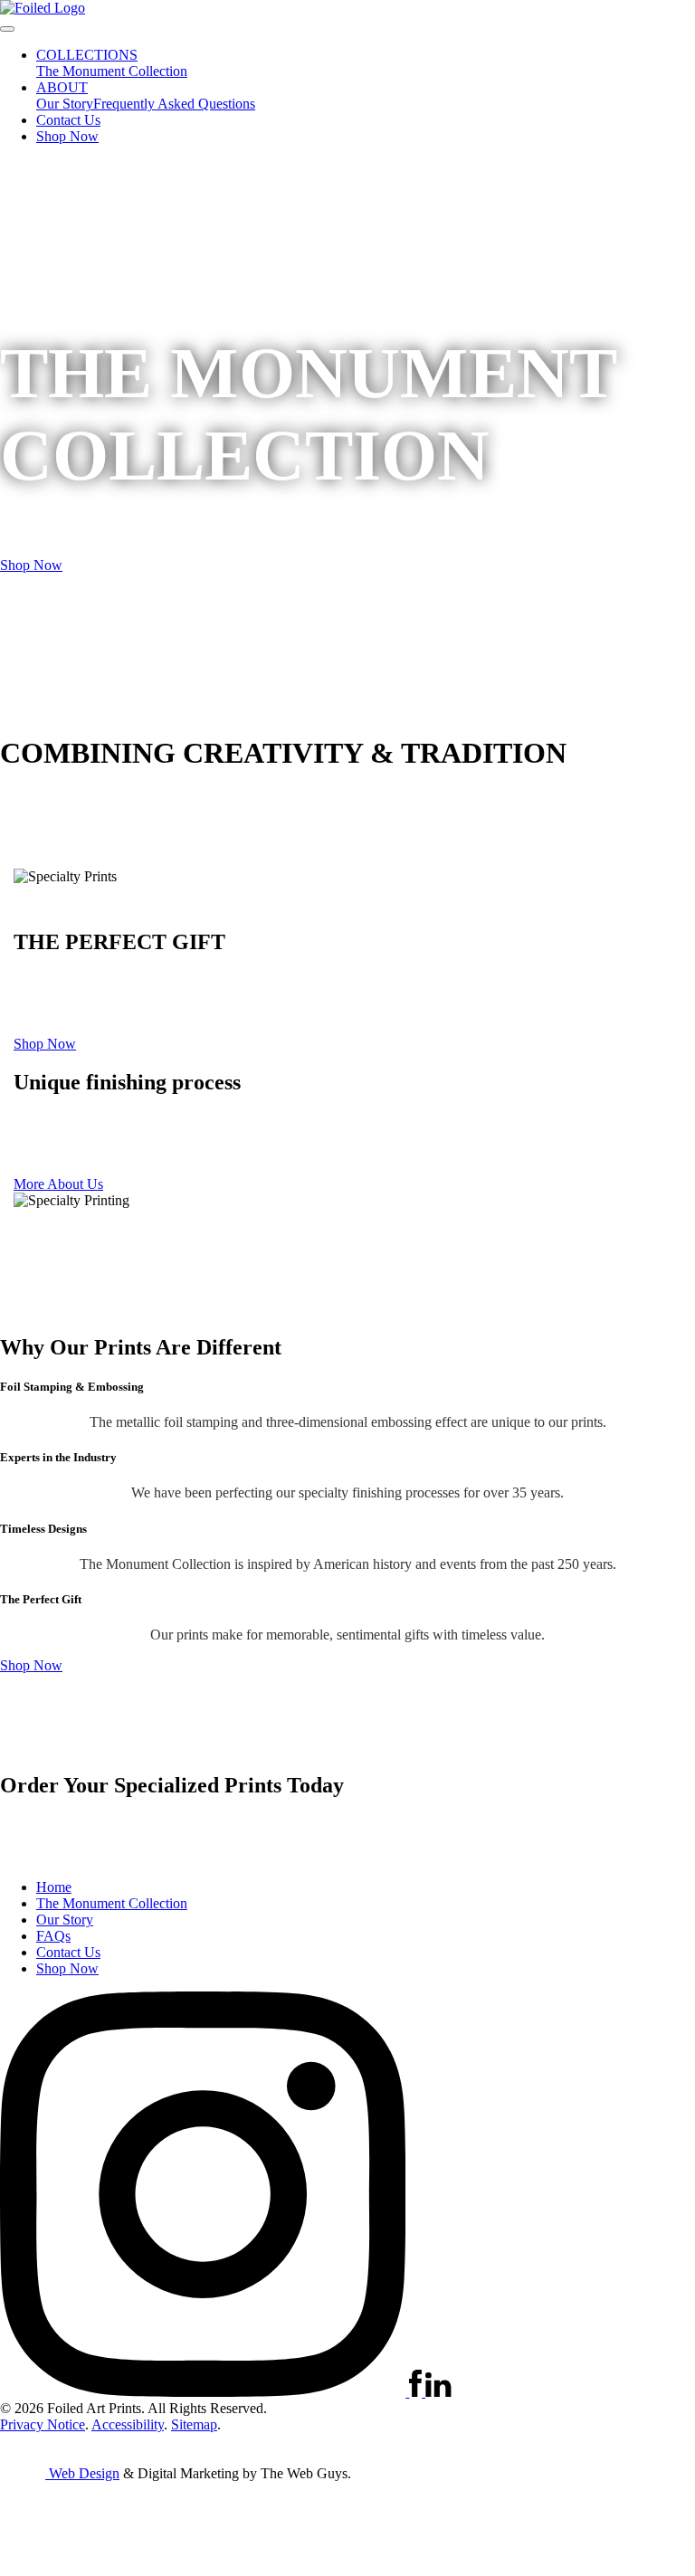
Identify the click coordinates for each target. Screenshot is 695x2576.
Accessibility (128, 2424)
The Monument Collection (112, 71)
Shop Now (67, 136)
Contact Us (68, 120)
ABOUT (62, 87)
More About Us (58, 1184)
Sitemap (194, 2424)
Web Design (84, 2473)
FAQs (53, 1936)
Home (54, 1887)
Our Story (65, 104)
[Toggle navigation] (7, 29)
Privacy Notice (43, 2424)
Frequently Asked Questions (174, 104)
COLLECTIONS (87, 55)
